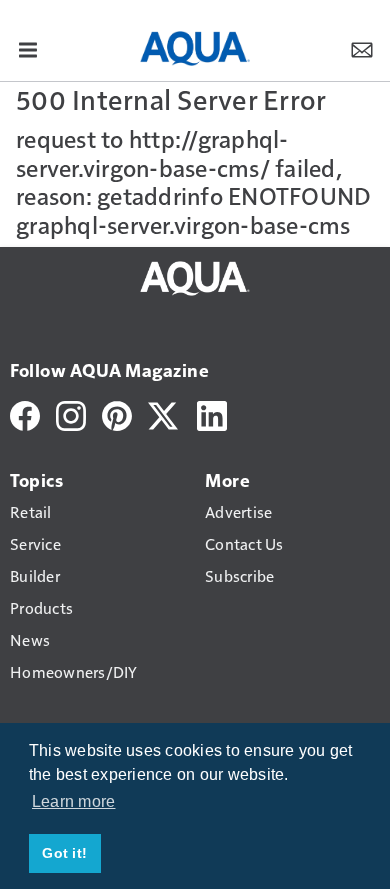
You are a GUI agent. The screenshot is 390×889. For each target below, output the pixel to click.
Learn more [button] (74, 801)
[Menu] (28, 49)
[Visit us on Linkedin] (212, 413)
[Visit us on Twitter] (164, 413)
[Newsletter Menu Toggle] (362, 49)
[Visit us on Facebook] (25, 413)
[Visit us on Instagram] (71, 413)
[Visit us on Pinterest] (117, 413)
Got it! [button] (64, 853)
